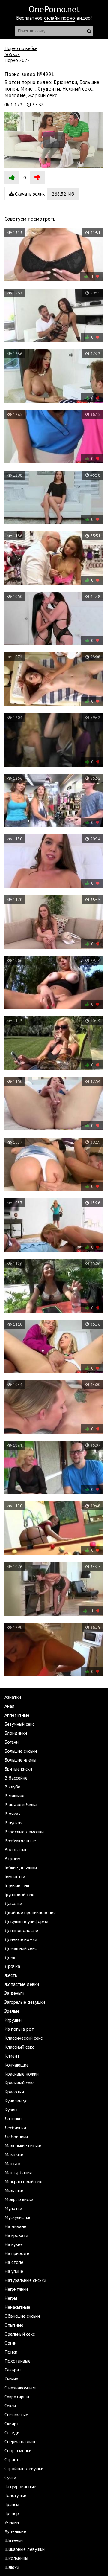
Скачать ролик (44, 194)
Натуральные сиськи (25, 2280)
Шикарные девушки (25, 2549)
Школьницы (16, 2558)
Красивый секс (19, 2083)
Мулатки (13, 2208)
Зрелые (12, 2011)
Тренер (12, 2513)
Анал (9, 1706)
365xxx (12, 54)
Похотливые (18, 2361)
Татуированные (20, 2486)
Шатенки (14, 2540)
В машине (15, 1796)
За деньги (14, 1993)
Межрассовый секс (24, 2181)
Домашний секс (21, 1948)
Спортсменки (18, 2450)
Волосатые (16, 1849)
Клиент (12, 2056)
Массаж (13, 2163)
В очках (13, 1814)
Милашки (14, 2190)
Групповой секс (20, 1894)
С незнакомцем (20, 2388)
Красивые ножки (22, 2074)
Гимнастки (15, 1876)
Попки (11, 2352)
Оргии (10, 2343)
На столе (14, 2262)
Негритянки (16, 2289)
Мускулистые (18, 2217)
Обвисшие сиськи (22, 2316)
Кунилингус (16, 2101)
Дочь (10, 1957)
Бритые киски (18, 1769)
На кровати (16, 2235)
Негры (11, 2298)
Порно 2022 (17, 60)
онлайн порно (60, 18)
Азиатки (13, 1697)
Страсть (13, 2459)
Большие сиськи (21, 1751)
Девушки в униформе (26, 1921)
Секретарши (17, 2397)
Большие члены (20, 1760)
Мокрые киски (19, 2199)
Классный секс (19, 2047)
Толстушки (15, 2495)
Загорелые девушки (25, 2002)
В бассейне (16, 1778)
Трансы (12, 2504)
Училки (12, 2522)
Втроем (12, 1858)
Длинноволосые (21, 1930)
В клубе (12, 1787)
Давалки (13, 1903)
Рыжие (11, 2379)
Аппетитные (17, 1715)
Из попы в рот (19, 2029)
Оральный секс (20, 2334)
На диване (15, 2226)
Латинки (13, 2119)
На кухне (14, 2244)
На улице (14, 2271)
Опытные (14, 2325)
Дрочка (12, 1966)
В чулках (13, 1823)
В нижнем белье (21, 1805)
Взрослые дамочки (24, 1832)
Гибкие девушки (21, 1867)
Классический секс (24, 2038)
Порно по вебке (21, 48)
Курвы (11, 2110)
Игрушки (13, 2020)
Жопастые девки (22, 1984)
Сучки (10, 2477)
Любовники (16, 2137)
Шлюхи (12, 2567)
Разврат (13, 2370)
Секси (10, 2406)
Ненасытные (17, 2307)
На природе (17, 2253)
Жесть (11, 1975)
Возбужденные (20, 1841)
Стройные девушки (24, 2468)
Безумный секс (19, 1724)
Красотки (14, 2092)
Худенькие (15, 2531)
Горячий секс (17, 1885)
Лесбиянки (15, 2128)
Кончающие (17, 2065)
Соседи (12, 2432)
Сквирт (12, 2424)
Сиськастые (16, 2415)
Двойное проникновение (30, 1912)
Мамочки (14, 2154)
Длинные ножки (21, 1939)
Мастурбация (18, 2172)
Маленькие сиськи (23, 2145)
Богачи (12, 1742)
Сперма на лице (21, 2441)
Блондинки (16, 1733)
